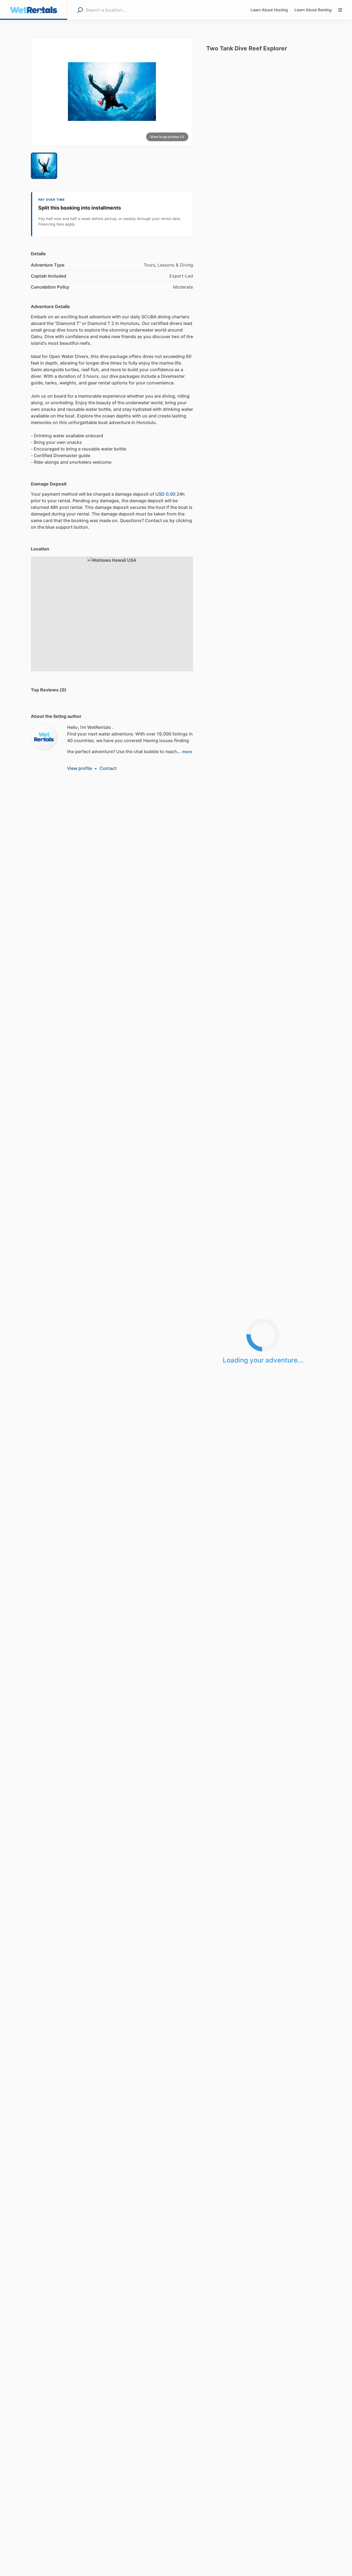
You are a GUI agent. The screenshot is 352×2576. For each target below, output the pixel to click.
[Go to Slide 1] (44, 166)
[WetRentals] (44, 737)
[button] (112, 92)
